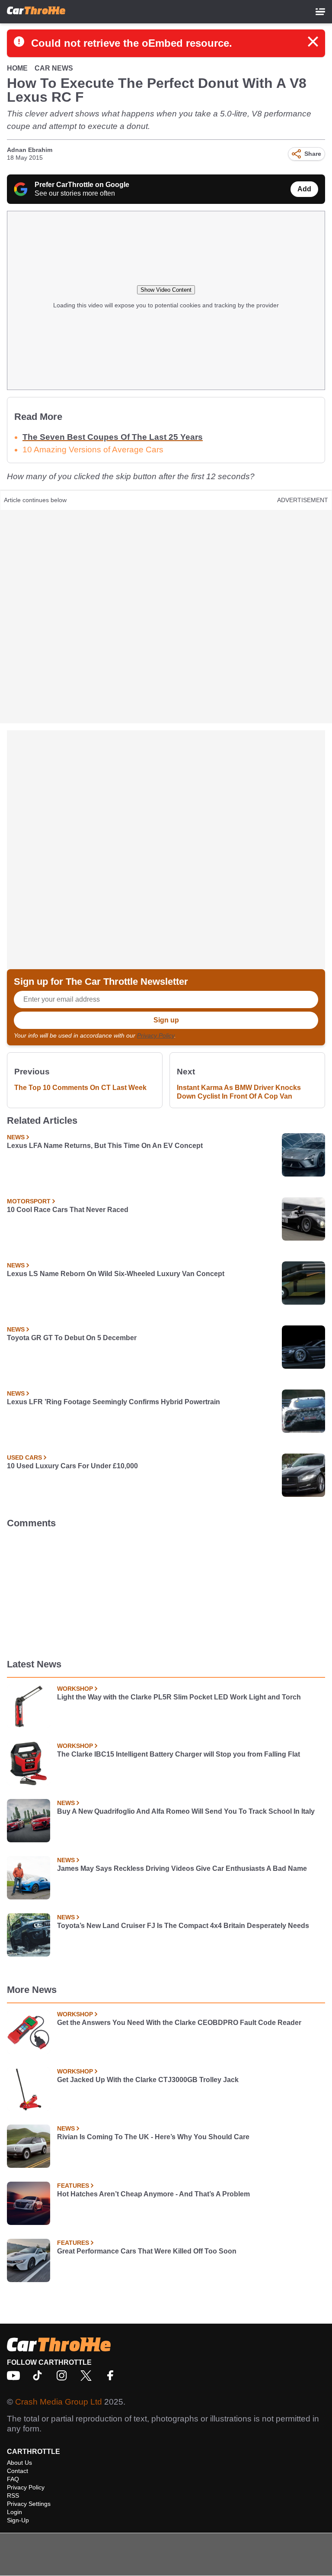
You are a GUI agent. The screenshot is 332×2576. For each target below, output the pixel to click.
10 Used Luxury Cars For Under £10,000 (72, 1466)
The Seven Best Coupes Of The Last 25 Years (113, 437)
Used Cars (24, 1457)
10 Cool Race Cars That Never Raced (68, 1210)
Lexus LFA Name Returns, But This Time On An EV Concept (105, 1146)
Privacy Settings (29, 2504)
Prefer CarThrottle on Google (82, 185)
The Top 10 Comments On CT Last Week (80, 1088)
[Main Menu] (320, 12)
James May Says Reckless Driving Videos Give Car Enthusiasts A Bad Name (182, 1868)
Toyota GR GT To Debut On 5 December (72, 1338)
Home (17, 68)
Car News (54, 68)
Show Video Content (166, 290)
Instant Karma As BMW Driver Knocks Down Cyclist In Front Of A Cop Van (239, 1092)
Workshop (75, 1689)
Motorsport (29, 1201)
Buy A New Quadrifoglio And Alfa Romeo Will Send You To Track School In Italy (186, 1811)
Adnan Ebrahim (30, 150)
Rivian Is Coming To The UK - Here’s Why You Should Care (153, 2137)
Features (73, 2186)
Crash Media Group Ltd (59, 2402)
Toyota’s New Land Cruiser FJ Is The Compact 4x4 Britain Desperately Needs (183, 1926)
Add (304, 189)
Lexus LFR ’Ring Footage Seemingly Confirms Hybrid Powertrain (113, 1402)
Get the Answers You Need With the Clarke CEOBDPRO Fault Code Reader (179, 2023)
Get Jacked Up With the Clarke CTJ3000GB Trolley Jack (148, 2080)
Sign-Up (18, 2520)
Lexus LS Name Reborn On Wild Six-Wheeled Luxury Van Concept (116, 1274)
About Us (19, 2463)
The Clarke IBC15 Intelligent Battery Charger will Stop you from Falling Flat (179, 1754)
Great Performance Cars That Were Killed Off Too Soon (147, 2251)
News (16, 1137)
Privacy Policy (156, 1035)
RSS (13, 2495)
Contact (18, 2471)
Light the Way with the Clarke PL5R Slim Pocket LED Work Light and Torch (179, 1697)
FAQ (13, 2479)
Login (14, 2512)
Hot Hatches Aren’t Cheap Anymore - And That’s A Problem (153, 2194)
